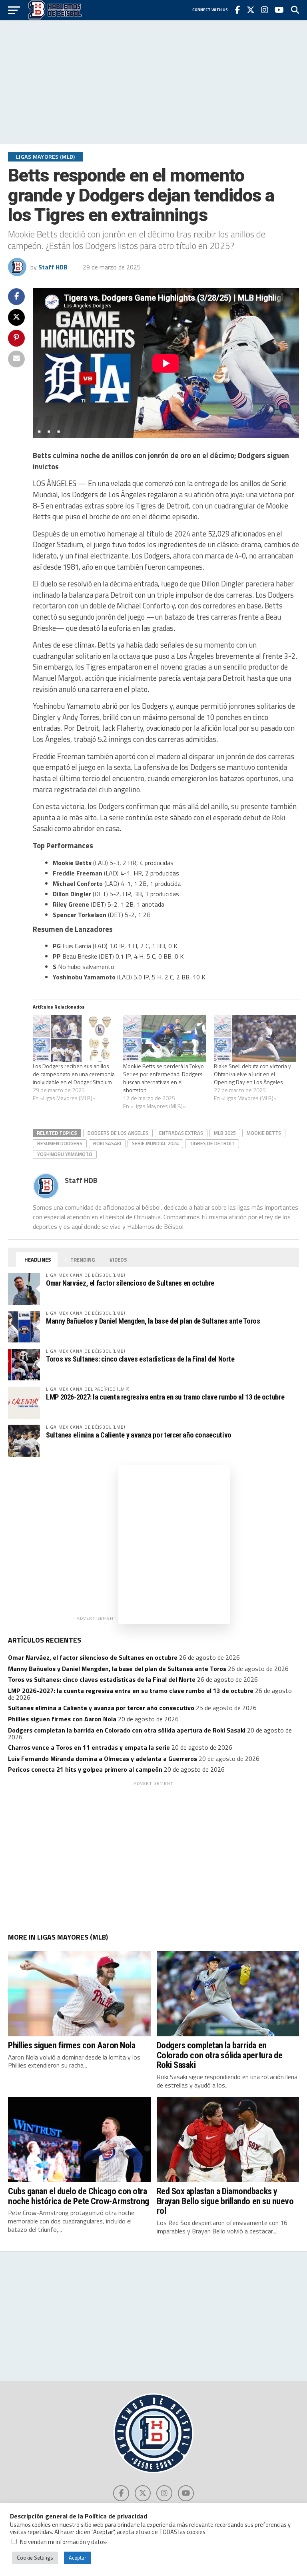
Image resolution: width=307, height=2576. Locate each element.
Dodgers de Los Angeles (118, 1133)
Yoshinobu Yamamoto (65, 1154)
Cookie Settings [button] (35, 2558)
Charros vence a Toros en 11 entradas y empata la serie (89, 1747)
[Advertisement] (153, 82)
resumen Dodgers (60, 1143)
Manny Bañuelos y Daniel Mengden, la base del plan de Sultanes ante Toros (153, 1321)
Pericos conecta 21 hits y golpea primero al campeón (85, 1769)
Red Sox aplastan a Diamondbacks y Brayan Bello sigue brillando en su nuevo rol (225, 2201)
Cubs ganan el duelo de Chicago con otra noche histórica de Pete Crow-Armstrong (79, 2196)
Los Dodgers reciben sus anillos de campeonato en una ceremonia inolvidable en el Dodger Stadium (74, 1074)
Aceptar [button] (78, 2558)
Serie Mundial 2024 (155, 1143)
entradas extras (181, 1133)
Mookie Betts (264, 1133)
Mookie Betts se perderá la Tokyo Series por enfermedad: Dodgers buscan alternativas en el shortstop (163, 1078)
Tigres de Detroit (212, 1143)
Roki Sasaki (107, 1143)
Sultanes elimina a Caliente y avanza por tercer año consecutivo (139, 1435)
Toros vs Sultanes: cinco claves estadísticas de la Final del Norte (140, 1359)
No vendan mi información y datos (63, 2542)
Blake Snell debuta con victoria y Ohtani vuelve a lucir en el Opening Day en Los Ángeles (252, 1074)
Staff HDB (53, 267)
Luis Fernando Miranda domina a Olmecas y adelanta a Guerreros (103, 1759)
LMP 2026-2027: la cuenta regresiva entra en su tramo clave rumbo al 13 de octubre (165, 1397)
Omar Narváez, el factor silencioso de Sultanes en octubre (130, 1283)
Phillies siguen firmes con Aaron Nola (62, 1719)
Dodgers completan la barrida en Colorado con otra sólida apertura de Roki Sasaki (127, 1730)
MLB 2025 (225, 1133)
